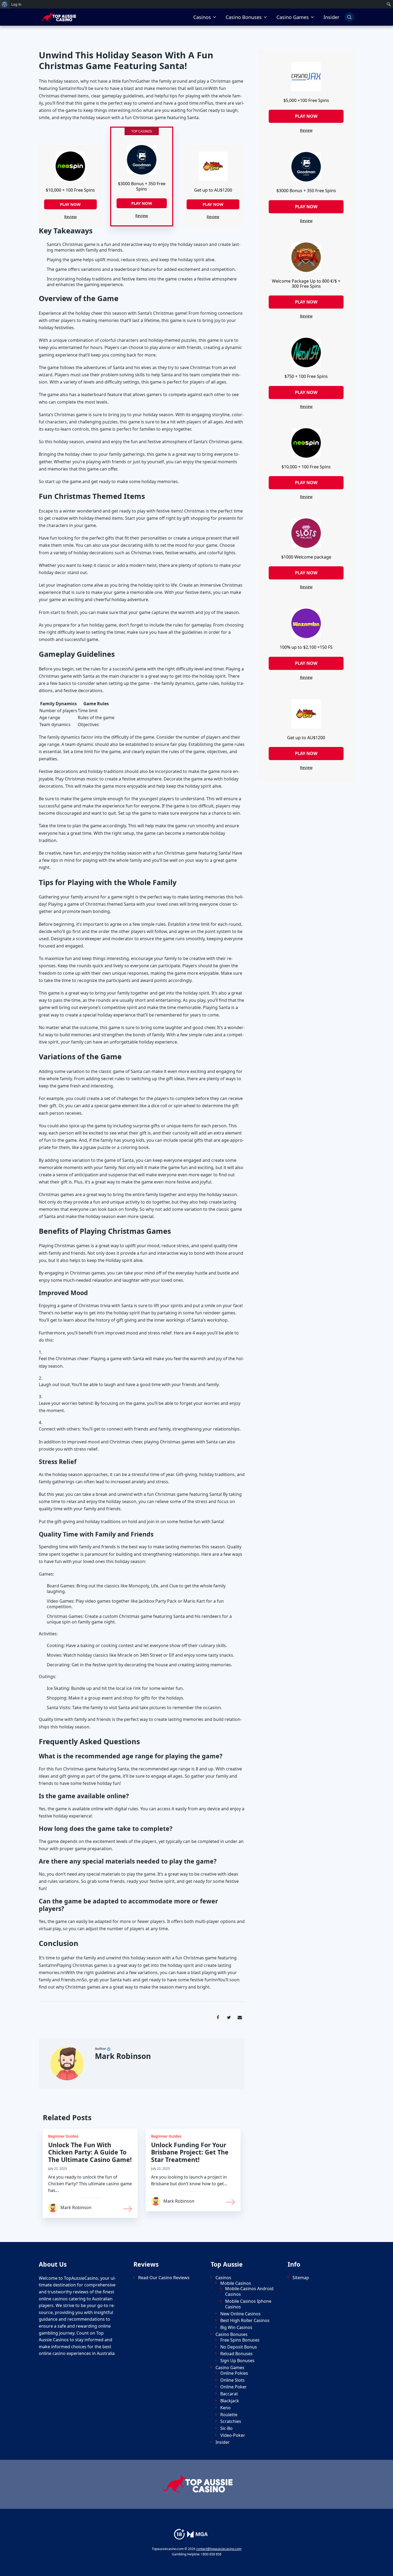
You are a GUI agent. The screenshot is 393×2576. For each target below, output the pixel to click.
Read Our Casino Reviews (164, 2278)
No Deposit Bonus (239, 2347)
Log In (16, 4)
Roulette (229, 2415)
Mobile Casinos (236, 2283)
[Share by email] (240, 2017)
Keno (226, 2408)
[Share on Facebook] (218, 2017)
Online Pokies (234, 2373)
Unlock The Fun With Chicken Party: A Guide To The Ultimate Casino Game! (90, 2152)
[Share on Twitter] (229, 2017)
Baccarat (229, 2394)
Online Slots (232, 2380)
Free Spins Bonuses (240, 2340)
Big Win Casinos (236, 2327)
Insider (331, 17)
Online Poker (234, 2387)
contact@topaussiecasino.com (219, 2549)
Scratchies (231, 2421)
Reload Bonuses (236, 2354)
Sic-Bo (226, 2428)
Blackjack (230, 2401)
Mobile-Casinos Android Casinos (249, 2292)
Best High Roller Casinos (245, 2321)
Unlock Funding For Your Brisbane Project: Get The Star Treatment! (190, 2152)
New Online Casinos (240, 2314)
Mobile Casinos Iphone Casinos (248, 2304)
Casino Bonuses (244, 17)
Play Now (70, 204)
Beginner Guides (63, 2136)
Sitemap (301, 2278)
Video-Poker (233, 2435)
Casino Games (293, 17)
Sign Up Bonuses (237, 2361)
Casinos (202, 17)
